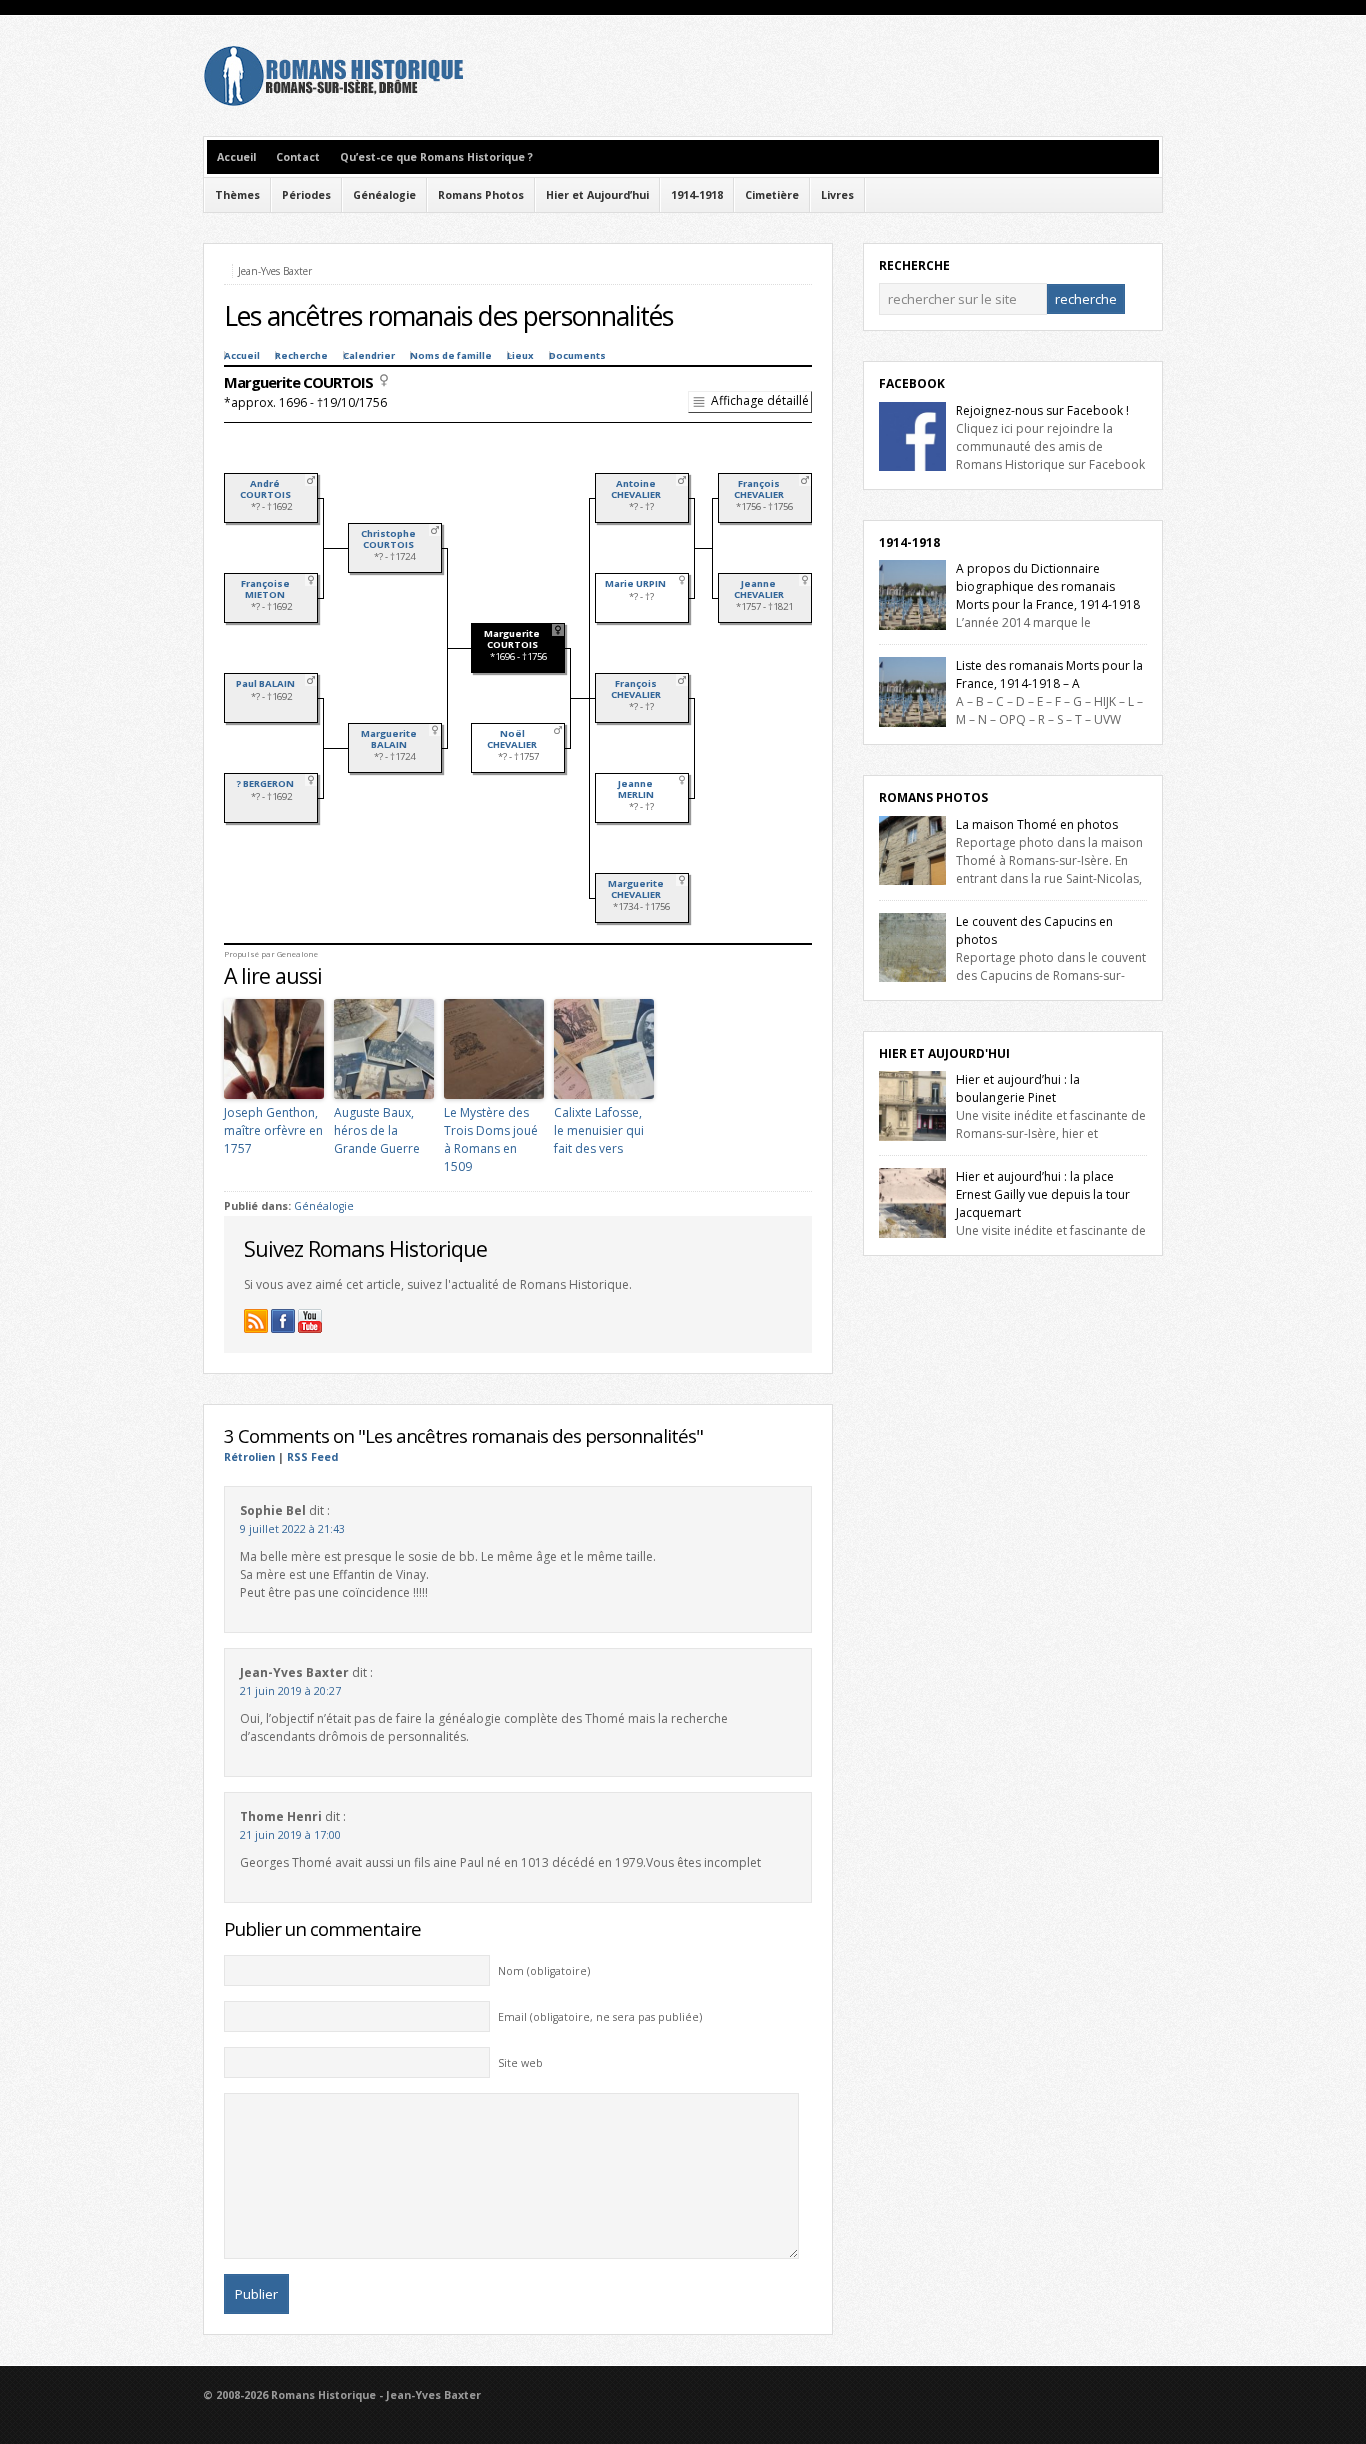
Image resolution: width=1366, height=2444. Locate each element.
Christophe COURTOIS (388, 539)
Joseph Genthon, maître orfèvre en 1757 (273, 1130)
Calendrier (369, 355)
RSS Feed (312, 1457)
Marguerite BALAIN (389, 739)
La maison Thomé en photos (1037, 824)
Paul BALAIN (265, 683)
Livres (837, 195)
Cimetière (772, 195)
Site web (520, 2063)
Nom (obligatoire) (544, 1971)
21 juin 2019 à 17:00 (290, 1835)
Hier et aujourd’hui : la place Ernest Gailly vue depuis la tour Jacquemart (1043, 1194)
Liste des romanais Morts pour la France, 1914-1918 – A (1049, 674)
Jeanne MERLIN (636, 789)
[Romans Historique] (333, 101)
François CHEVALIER (636, 689)
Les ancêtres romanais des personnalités (448, 316)
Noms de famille (451, 355)
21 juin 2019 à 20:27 (290, 1691)
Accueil (236, 157)
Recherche (301, 355)
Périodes (306, 195)
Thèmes (237, 195)
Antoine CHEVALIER (636, 489)
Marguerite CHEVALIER (636, 889)
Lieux (520, 355)
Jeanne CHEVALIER (759, 589)
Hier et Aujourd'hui (944, 1053)
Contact (298, 157)
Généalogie (384, 195)
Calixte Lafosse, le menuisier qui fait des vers (599, 1130)
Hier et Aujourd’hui (597, 195)
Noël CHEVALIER (512, 739)
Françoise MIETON (265, 589)
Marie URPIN (635, 583)
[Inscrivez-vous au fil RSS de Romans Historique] (256, 1321)
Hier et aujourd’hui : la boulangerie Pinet (1018, 1088)
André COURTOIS (265, 489)
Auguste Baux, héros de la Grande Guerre (377, 1130)
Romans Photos (481, 195)
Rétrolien (249, 1457)
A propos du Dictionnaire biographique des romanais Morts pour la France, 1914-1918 (1048, 586)
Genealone (297, 954)
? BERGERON (265, 783)
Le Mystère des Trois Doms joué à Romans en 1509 (491, 1139)
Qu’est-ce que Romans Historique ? (436, 157)
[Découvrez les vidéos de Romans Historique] (310, 1321)
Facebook (912, 383)
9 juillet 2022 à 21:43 (292, 1529)
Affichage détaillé (760, 400)
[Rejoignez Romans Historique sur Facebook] (283, 1321)
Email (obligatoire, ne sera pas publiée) (600, 2017)
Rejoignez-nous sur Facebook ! (1042, 410)
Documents (577, 355)
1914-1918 (697, 195)
